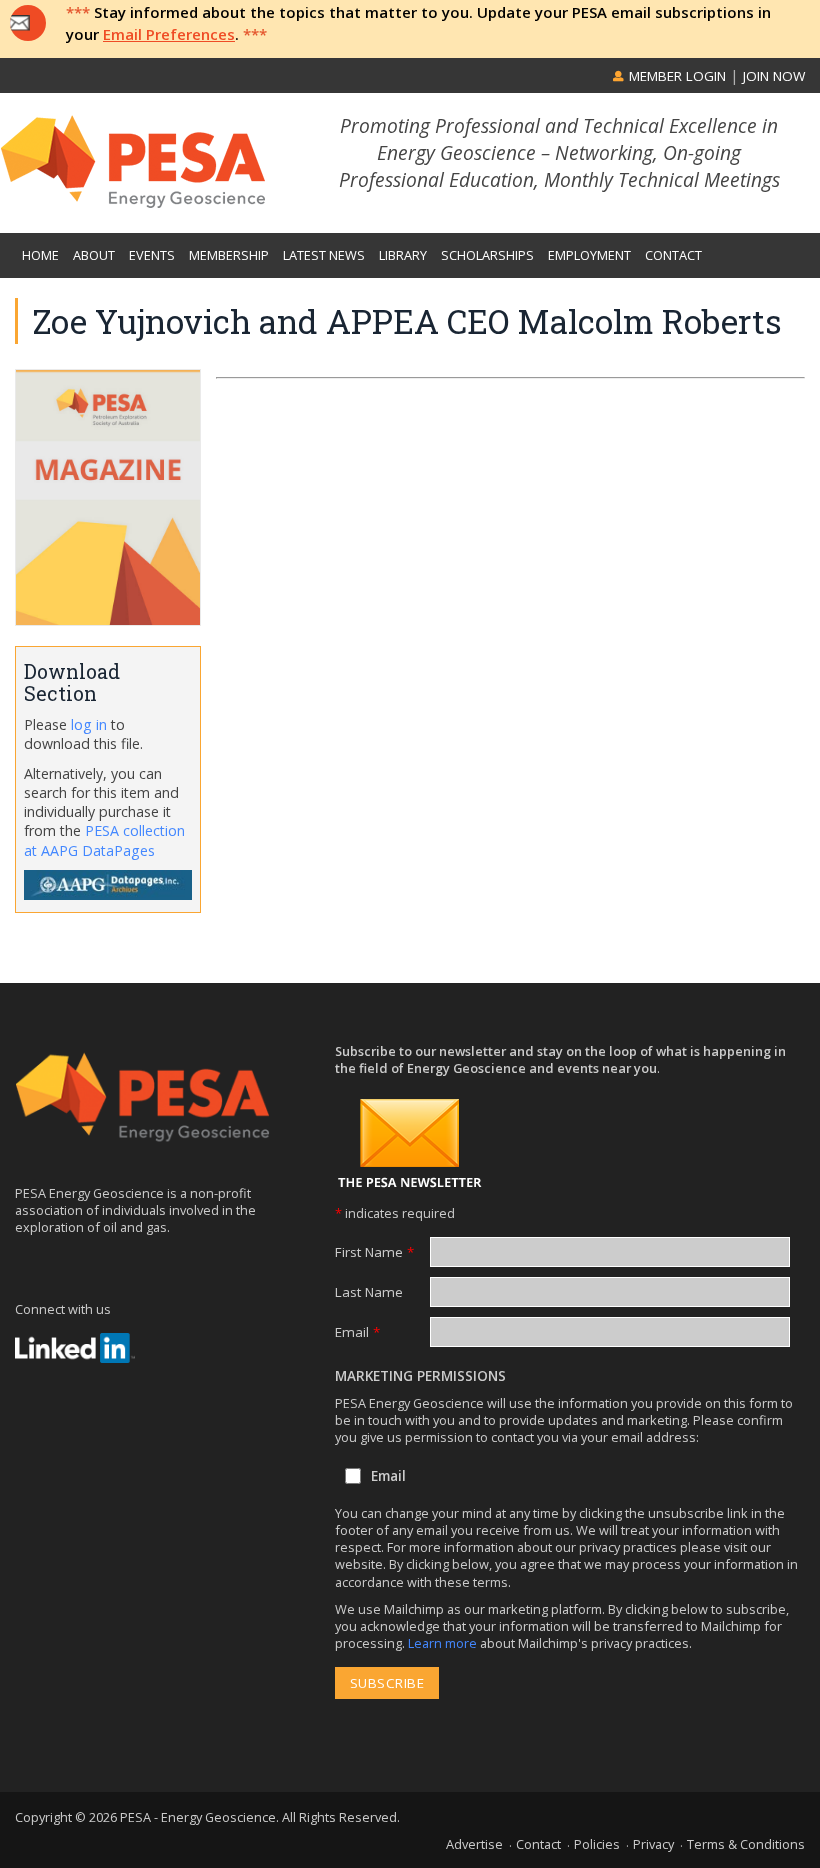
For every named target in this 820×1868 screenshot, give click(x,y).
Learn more (444, 1643)
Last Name (369, 1292)
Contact (538, 1844)
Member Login (675, 76)
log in (89, 724)
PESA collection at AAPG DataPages (104, 840)
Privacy (653, 1844)
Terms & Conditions (746, 1844)
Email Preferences (169, 34)
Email (357, 1332)
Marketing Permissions (420, 1376)
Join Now (774, 76)
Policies (597, 1844)
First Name (374, 1252)
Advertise (474, 1844)
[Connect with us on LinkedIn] (75, 1348)
